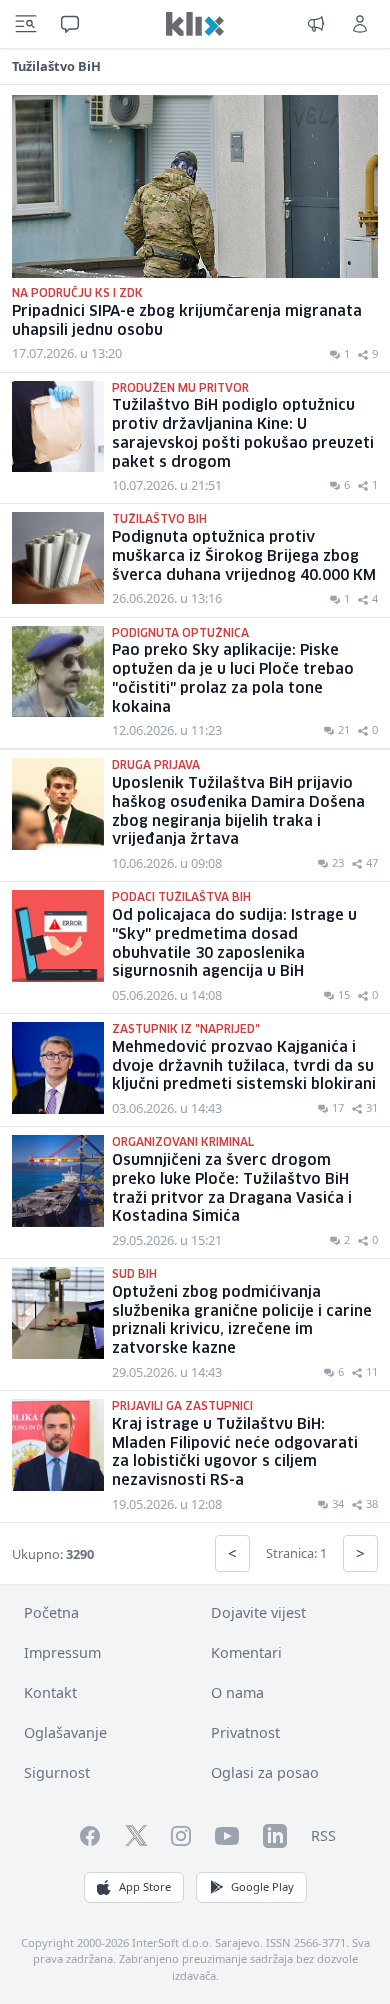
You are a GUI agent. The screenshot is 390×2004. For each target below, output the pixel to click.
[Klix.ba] (195, 24)
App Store (145, 1886)
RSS (323, 1835)
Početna (51, 1612)
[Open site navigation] (26, 24)
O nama (237, 1692)
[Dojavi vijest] (316, 24)
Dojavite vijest (258, 1612)
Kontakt (50, 1692)
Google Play (262, 1886)
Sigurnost (57, 1772)
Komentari (246, 1652)
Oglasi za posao (265, 1772)
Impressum (62, 1652)
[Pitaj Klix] (70, 24)
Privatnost (245, 1732)
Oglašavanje (65, 1732)
